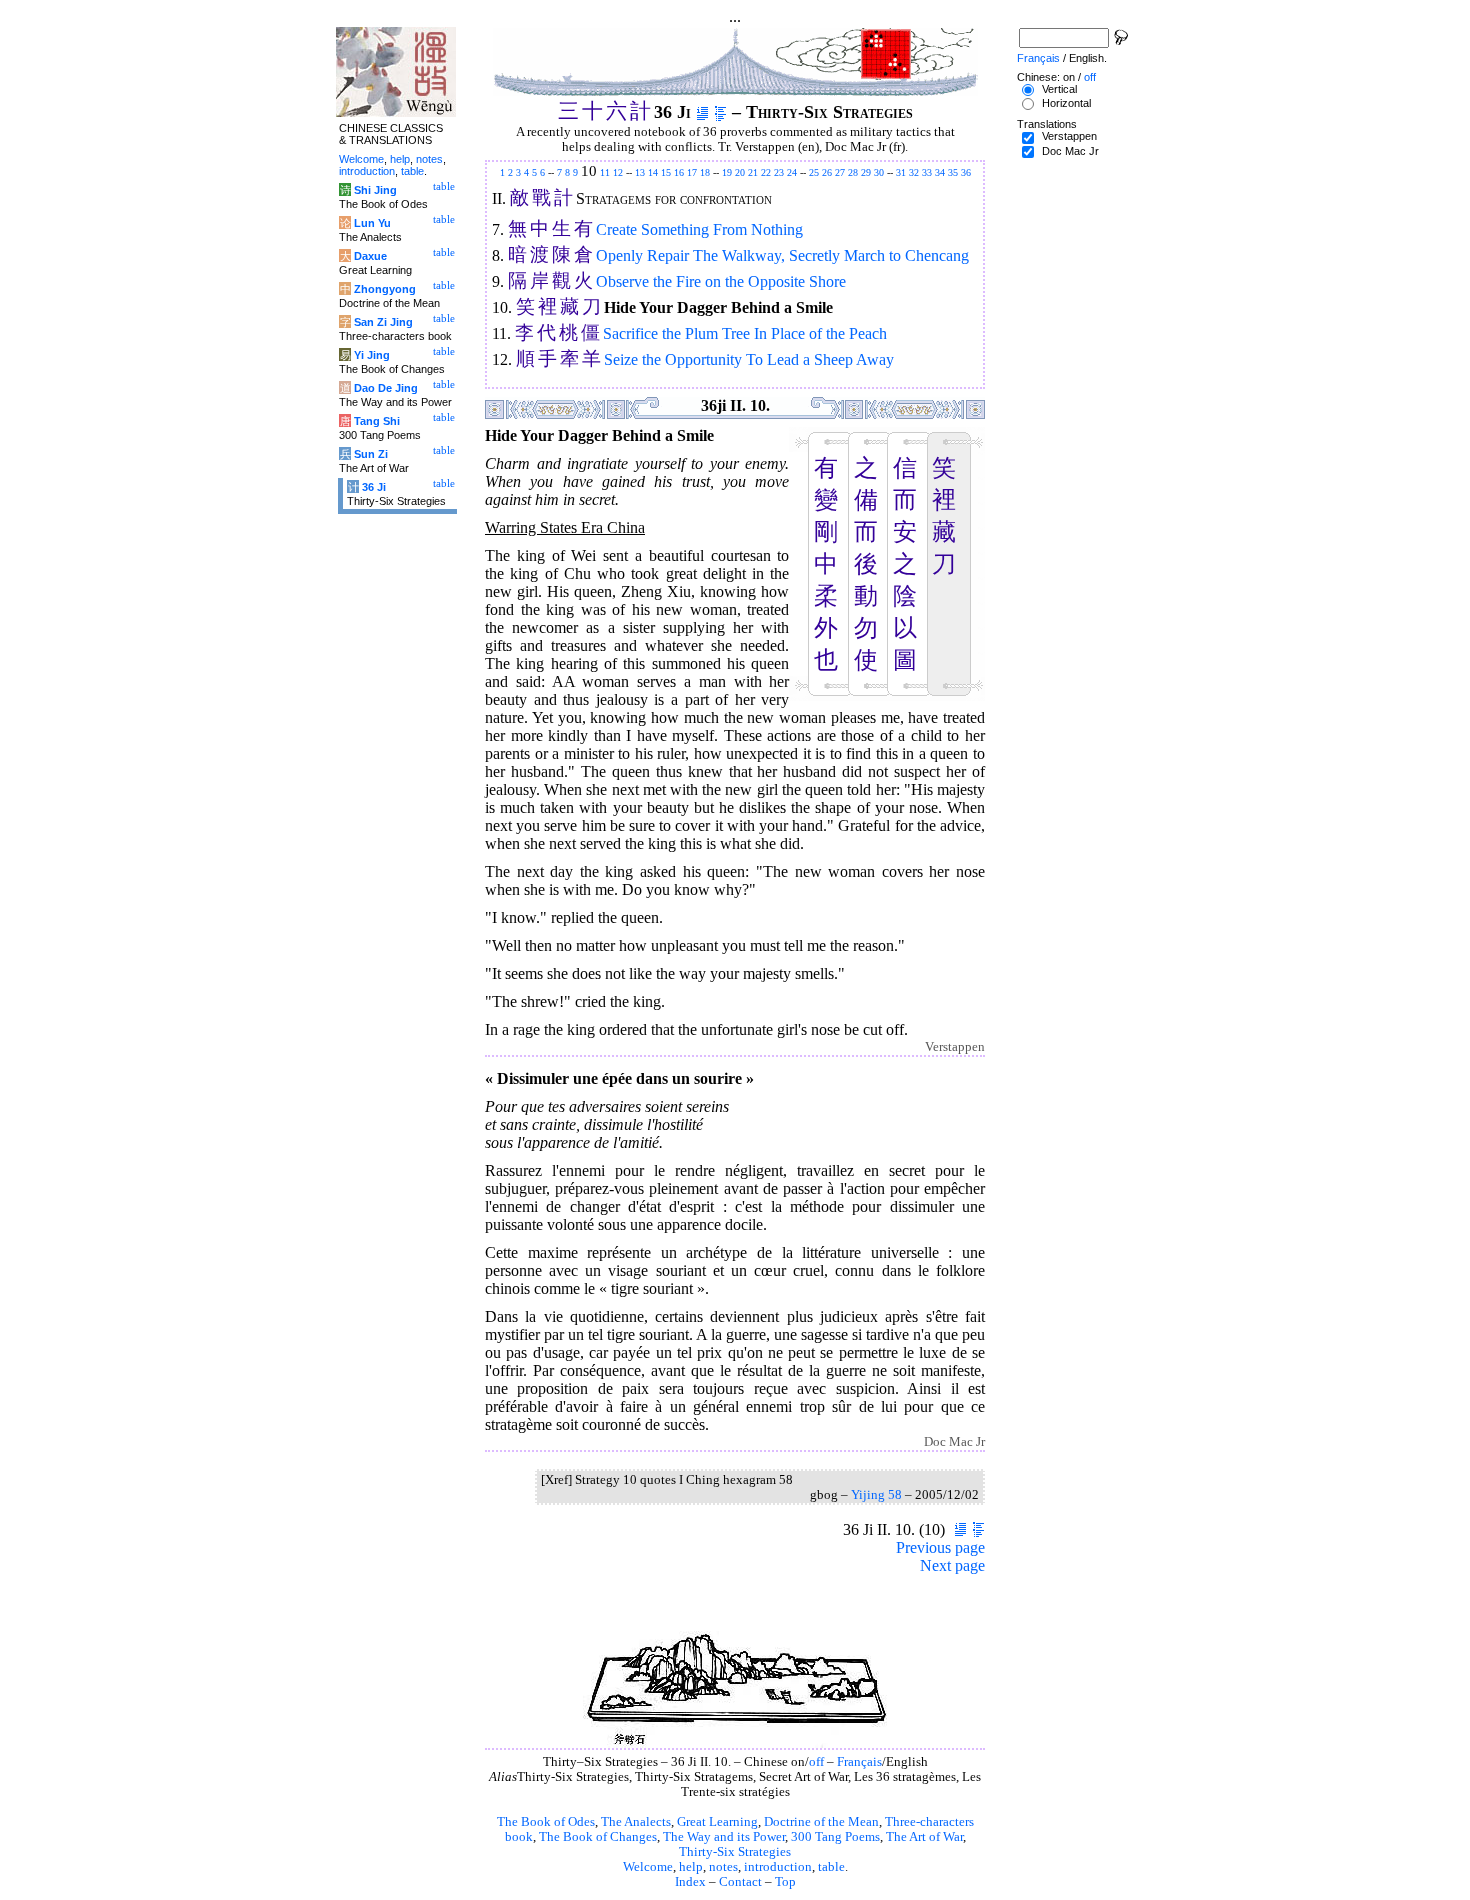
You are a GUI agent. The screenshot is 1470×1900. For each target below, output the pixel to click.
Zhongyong (385, 289)
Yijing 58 (876, 1495)
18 (705, 172)
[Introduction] (702, 112)
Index (690, 1882)
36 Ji (374, 487)
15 (666, 172)
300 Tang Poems (835, 1837)
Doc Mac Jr (1070, 151)
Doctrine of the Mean (821, 1822)
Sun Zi (371, 454)
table (831, 1867)
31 (901, 172)
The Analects (636, 1822)
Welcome (648, 1867)
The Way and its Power (724, 1837)
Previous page (940, 1547)
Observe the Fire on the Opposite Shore (721, 281)
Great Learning (717, 1822)
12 (618, 172)
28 (853, 172)
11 (605, 172)
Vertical (1059, 89)
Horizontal (1066, 103)
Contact (740, 1882)
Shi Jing (375, 190)
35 (953, 172)
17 (692, 172)
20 (740, 172)
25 (814, 172)
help (691, 1867)
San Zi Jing (383, 322)
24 (792, 172)
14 (653, 172)
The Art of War (924, 1837)
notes (723, 1867)
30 (879, 172)
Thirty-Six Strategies (735, 1852)
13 (640, 172)
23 (779, 172)
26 (827, 172)
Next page (952, 1565)
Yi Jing (372, 355)
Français (859, 1762)
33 (927, 172)
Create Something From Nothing (699, 229)
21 (753, 172)
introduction (778, 1867)
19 (727, 172)
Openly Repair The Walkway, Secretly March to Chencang (782, 255)
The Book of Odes (546, 1822)
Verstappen (1069, 136)
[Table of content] (720, 112)
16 (679, 172)
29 (866, 172)
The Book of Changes (598, 1837)
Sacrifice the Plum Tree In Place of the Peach (745, 333)
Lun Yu (372, 223)
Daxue (370, 256)
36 (966, 172)
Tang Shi (377, 421)
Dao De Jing (386, 388)
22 (766, 172)
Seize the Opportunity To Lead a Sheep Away (749, 359)
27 (840, 172)
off (816, 1762)
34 (940, 172)
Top (785, 1882)
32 (914, 172)
